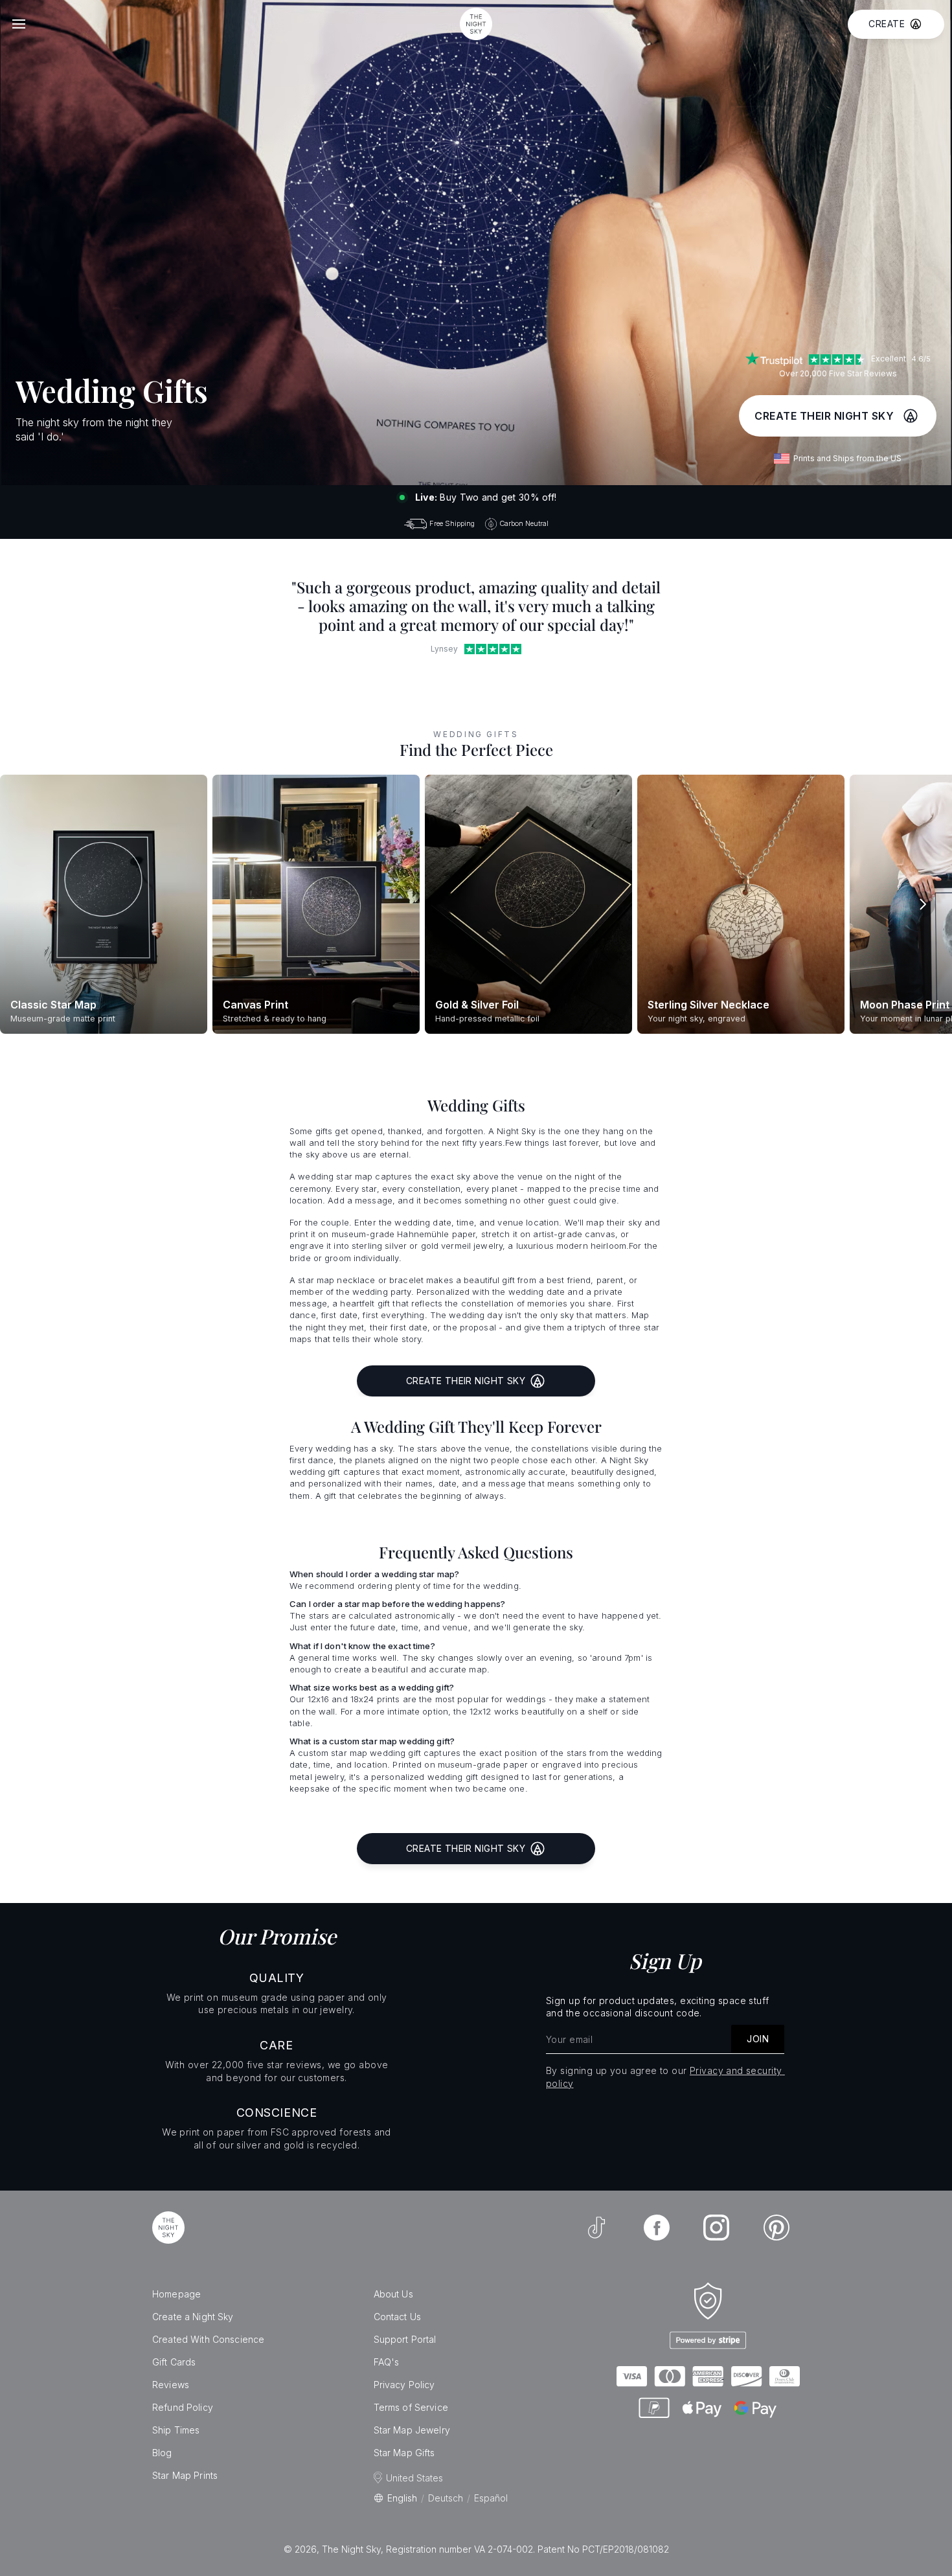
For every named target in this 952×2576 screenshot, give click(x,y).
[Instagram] (716, 2228)
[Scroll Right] (922, 904)
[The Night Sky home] (476, 24)
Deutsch (446, 2498)
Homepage (176, 2294)
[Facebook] (657, 2228)
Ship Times (176, 2430)
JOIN (758, 2039)
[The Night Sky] (168, 2228)
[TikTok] (596, 2228)
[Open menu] (19, 24)
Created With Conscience (208, 2339)
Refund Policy (183, 2407)
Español (491, 2498)
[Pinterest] (776, 2228)
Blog (162, 2453)
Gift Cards (174, 2362)
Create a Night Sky (193, 2317)
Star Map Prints (185, 2475)
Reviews (171, 2385)
